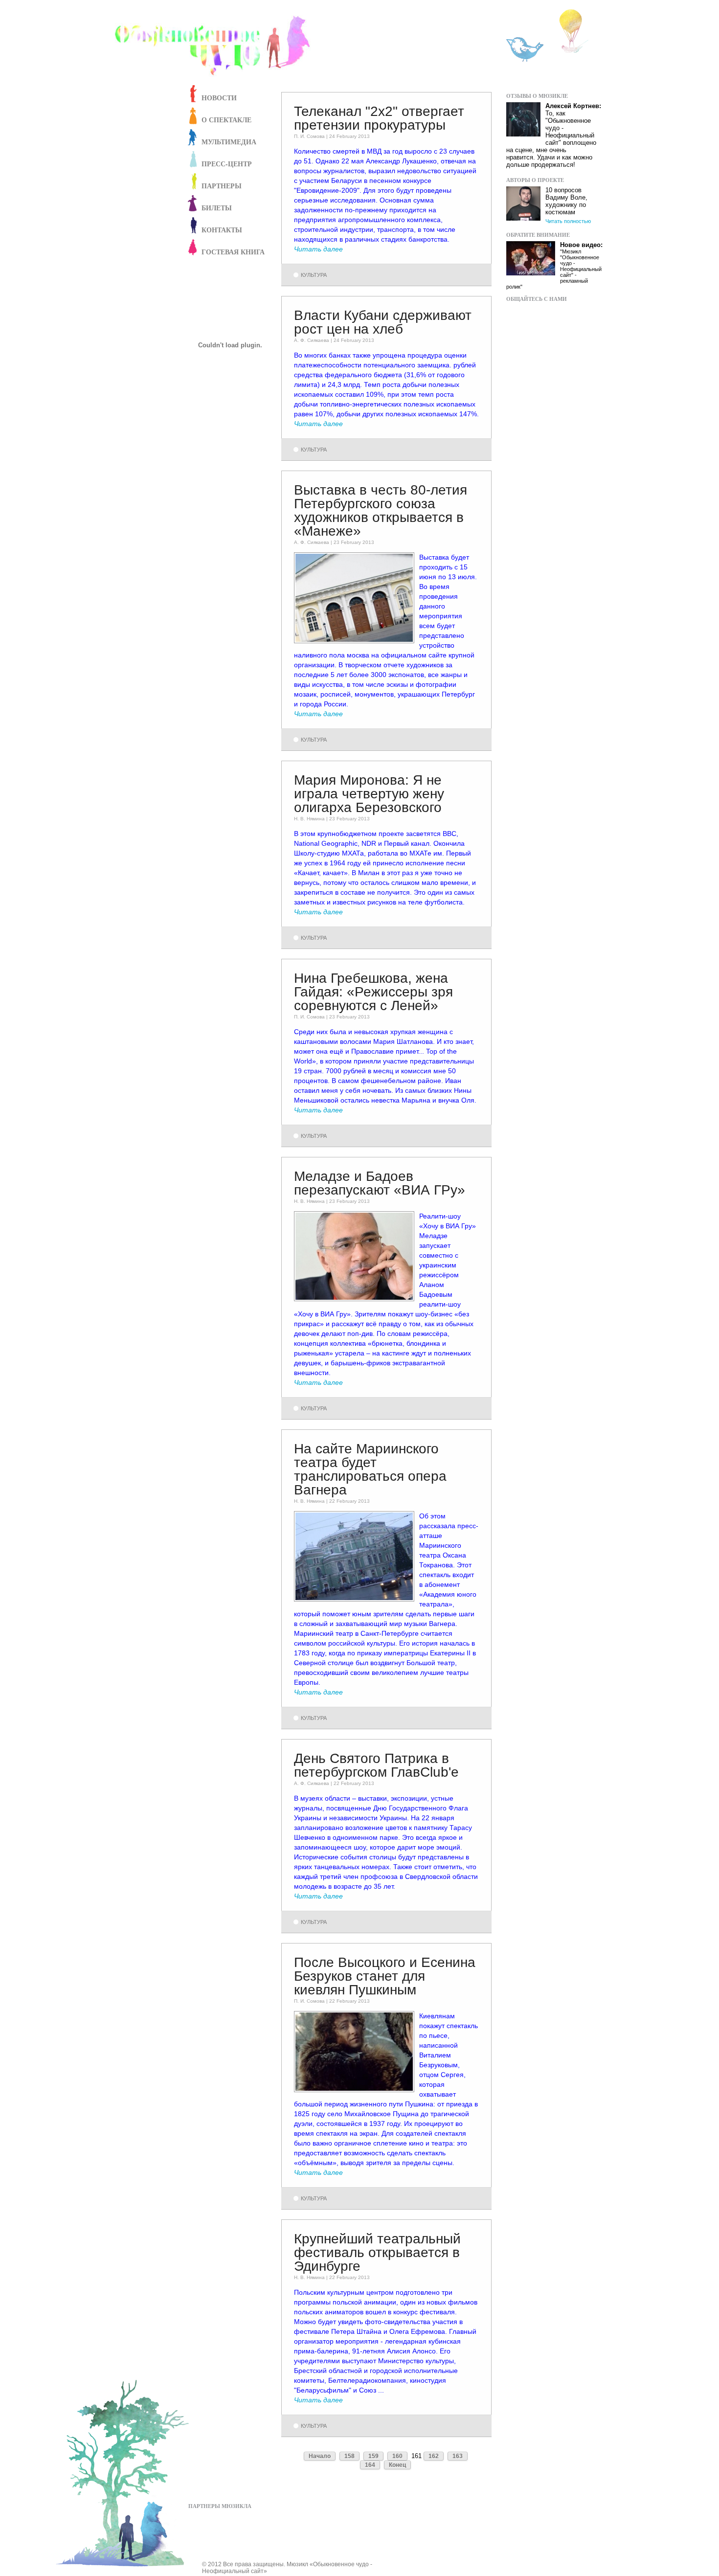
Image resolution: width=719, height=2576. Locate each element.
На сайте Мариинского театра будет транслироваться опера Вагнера (370, 1469)
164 (370, 2465)
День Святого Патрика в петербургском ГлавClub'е (376, 1765)
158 (349, 2456)
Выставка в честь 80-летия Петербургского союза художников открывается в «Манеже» (381, 510)
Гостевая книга (233, 252)
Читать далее (318, 249)
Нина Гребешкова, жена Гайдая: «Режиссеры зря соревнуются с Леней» (373, 992)
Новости (219, 98)
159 (373, 2456)
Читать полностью (568, 221)
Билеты (217, 208)
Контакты (222, 230)
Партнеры (222, 186)
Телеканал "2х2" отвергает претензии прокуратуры (379, 118)
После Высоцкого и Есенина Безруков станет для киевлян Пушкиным (385, 1976)
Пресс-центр (227, 164)
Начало (320, 2456)
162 (434, 2456)
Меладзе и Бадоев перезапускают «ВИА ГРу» (380, 1183)
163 (458, 2456)
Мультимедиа (229, 142)
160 (397, 2456)
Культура (314, 275)
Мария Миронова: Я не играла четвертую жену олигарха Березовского (369, 794)
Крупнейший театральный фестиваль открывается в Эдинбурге (377, 2252)
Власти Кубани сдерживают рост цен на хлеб (383, 322)
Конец (397, 2465)
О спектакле (226, 120)
